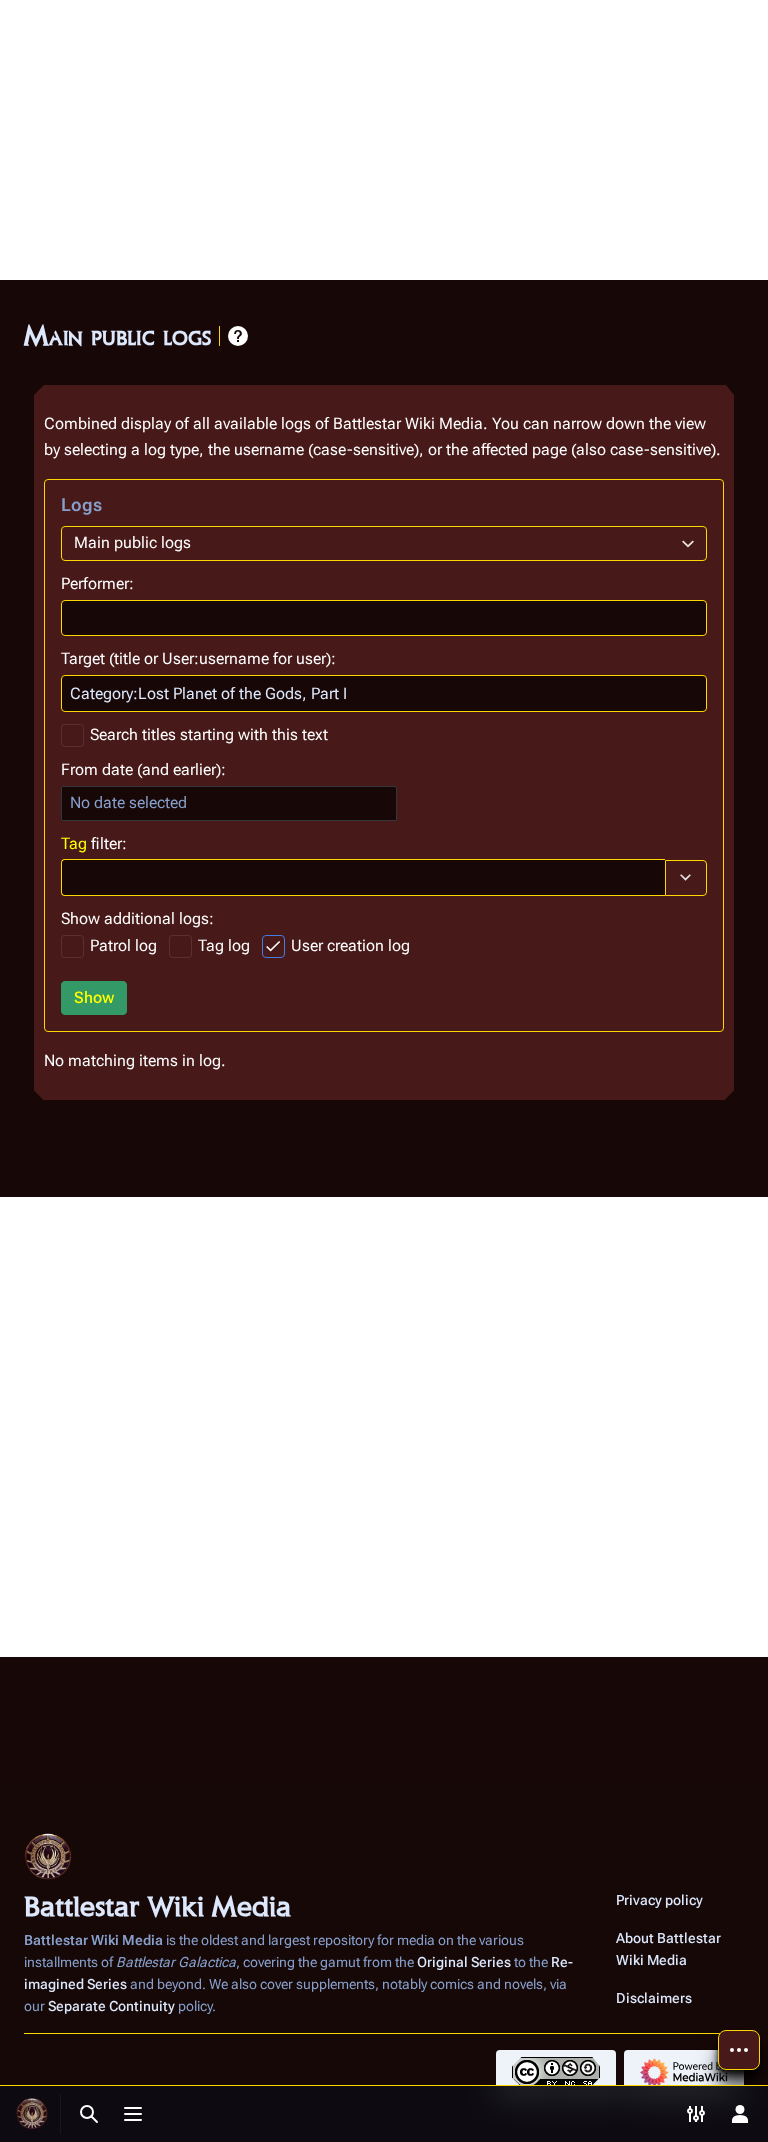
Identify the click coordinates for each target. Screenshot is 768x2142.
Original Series (464, 1962)
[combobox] (384, 543)
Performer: (97, 583)
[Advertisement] (384, 140)
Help (238, 336)
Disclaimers (654, 1998)
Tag (74, 843)
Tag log (224, 945)
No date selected (128, 802)
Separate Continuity (111, 2006)
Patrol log (123, 945)
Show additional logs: (137, 918)
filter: (94, 843)
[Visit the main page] (32, 2114)
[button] (686, 878)
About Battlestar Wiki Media (668, 1949)
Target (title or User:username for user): (198, 658)
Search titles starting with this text (209, 734)
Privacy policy (659, 1900)
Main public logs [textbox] (132, 542)
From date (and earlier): (143, 769)
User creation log (350, 945)
